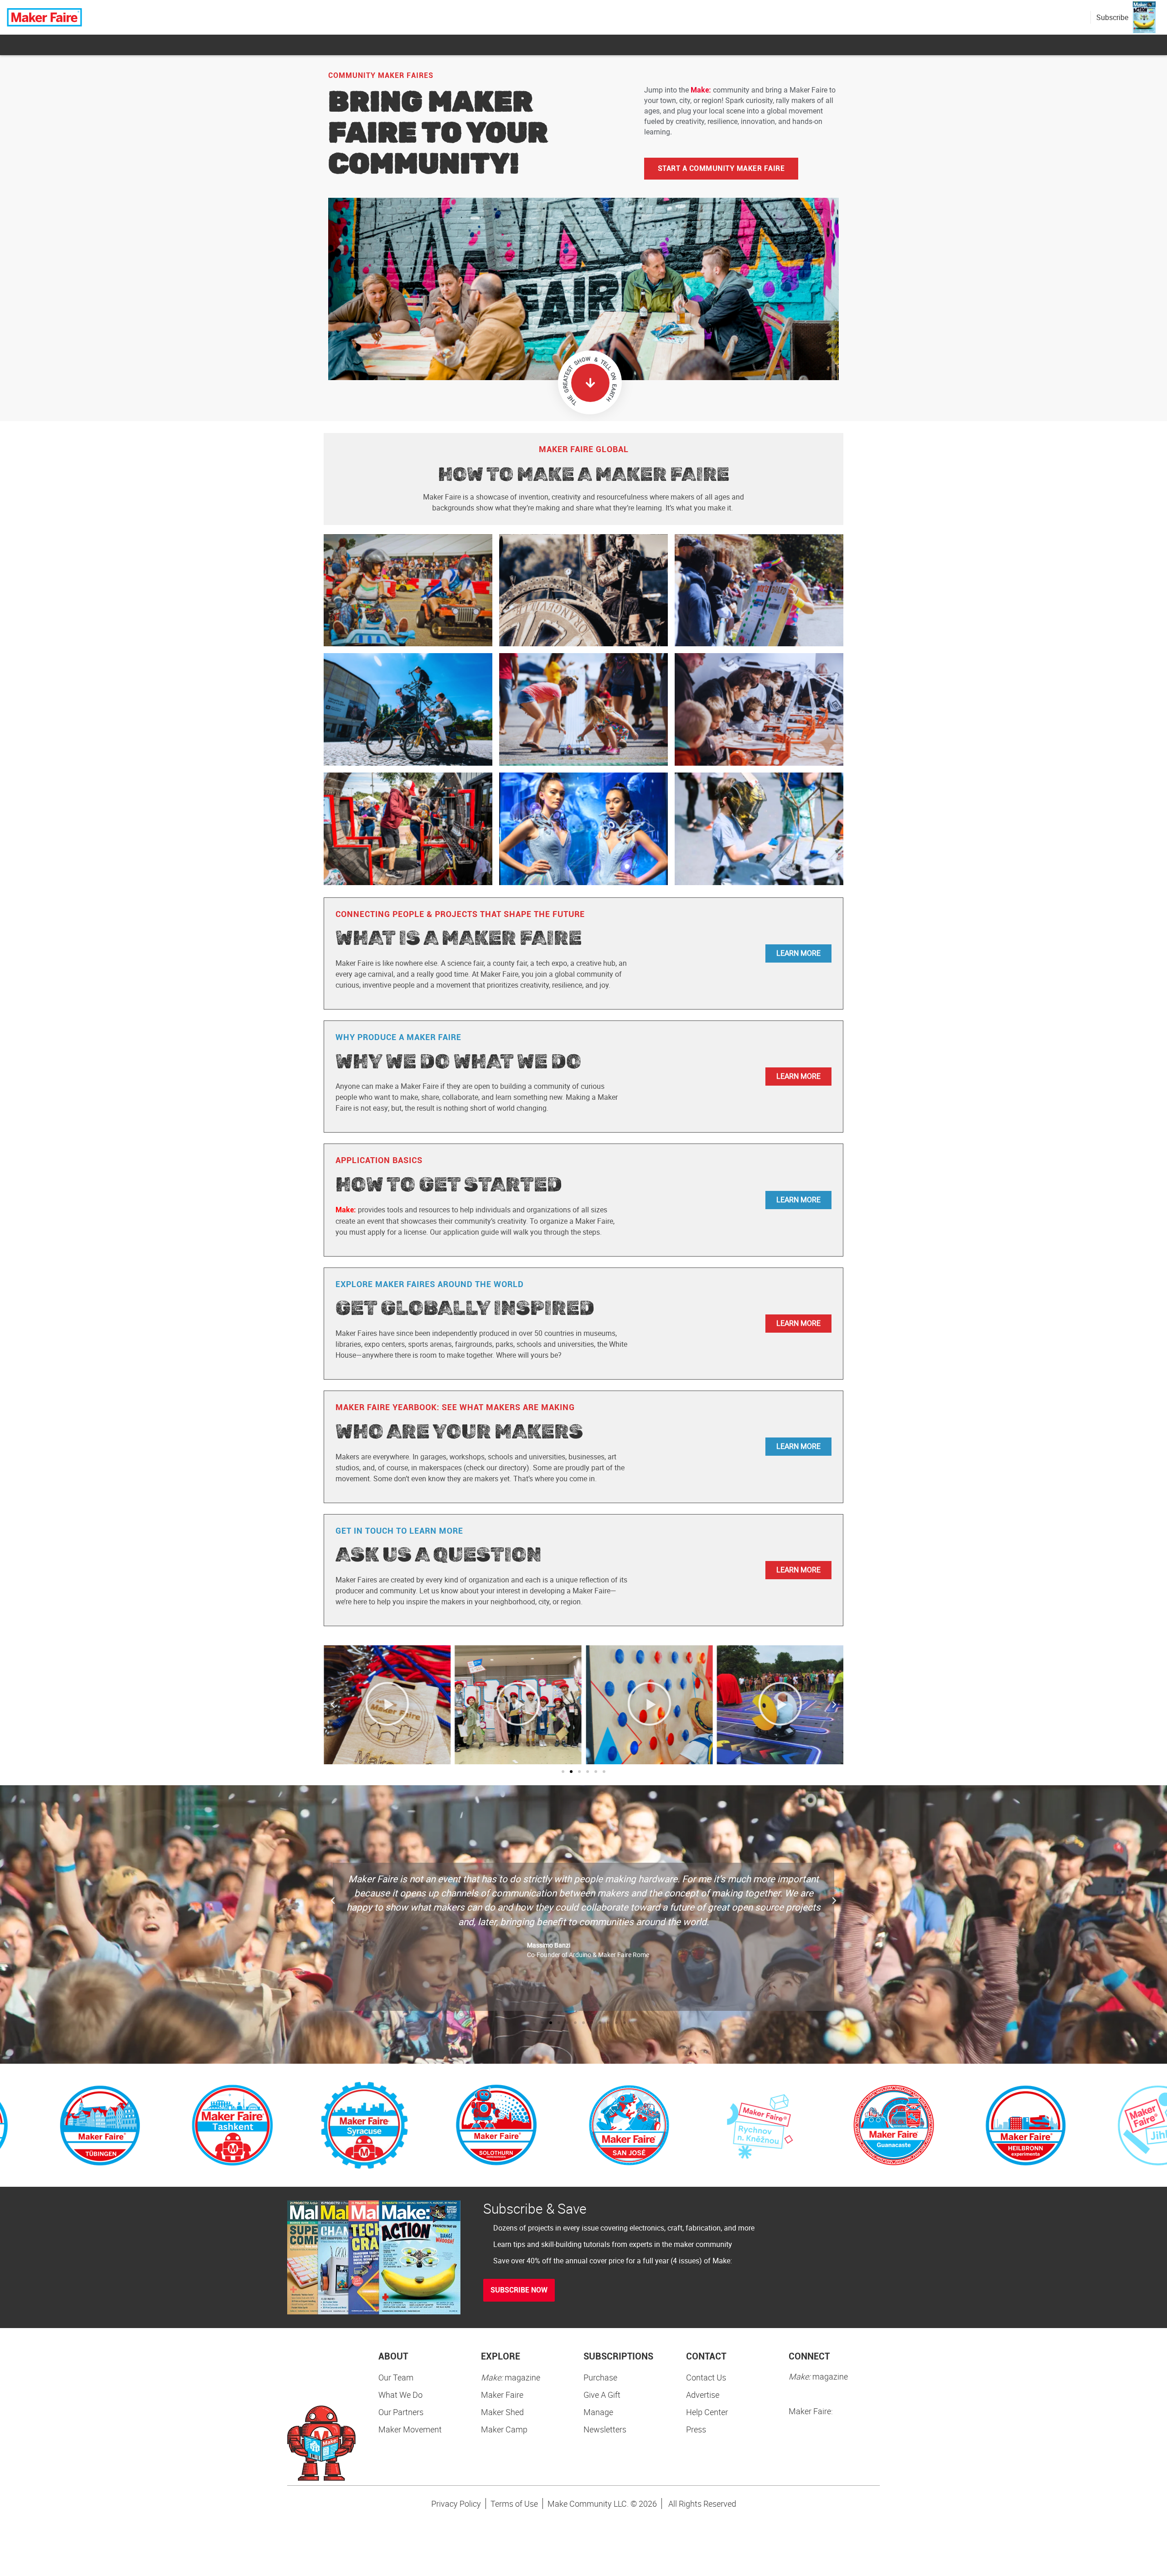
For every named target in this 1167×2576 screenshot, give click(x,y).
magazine (511, 2377)
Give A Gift (602, 2395)
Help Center (707, 2412)
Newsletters (605, 2429)
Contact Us (706, 2377)
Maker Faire (502, 2395)
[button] (333, 1705)
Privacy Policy (456, 2504)
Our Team (396, 2377)
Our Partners (401, 2412)
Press (696, 2429)
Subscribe (1112, 17)
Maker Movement (410, 2429)
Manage (598, 2412)
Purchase (600, 2377)
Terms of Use (514, 2504)
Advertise (703, 2395)
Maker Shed (502, 2412)
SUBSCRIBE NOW (519, 2290)
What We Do (400, 2395)
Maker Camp (504, 2429)
